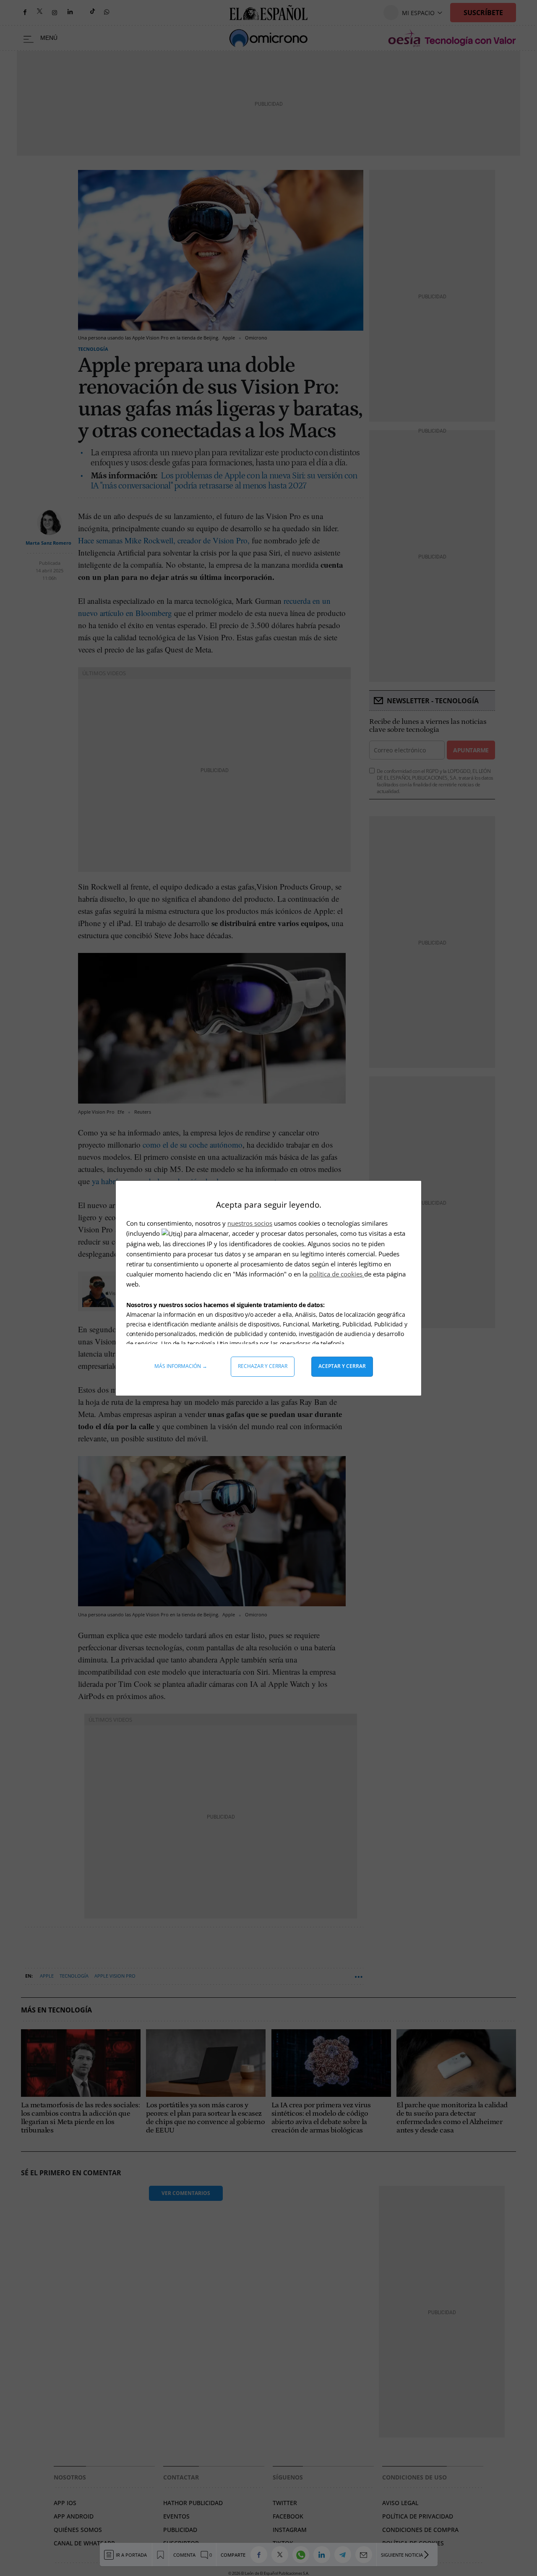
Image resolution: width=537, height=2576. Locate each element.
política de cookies (337, 1274)
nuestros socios (250, 1223)
